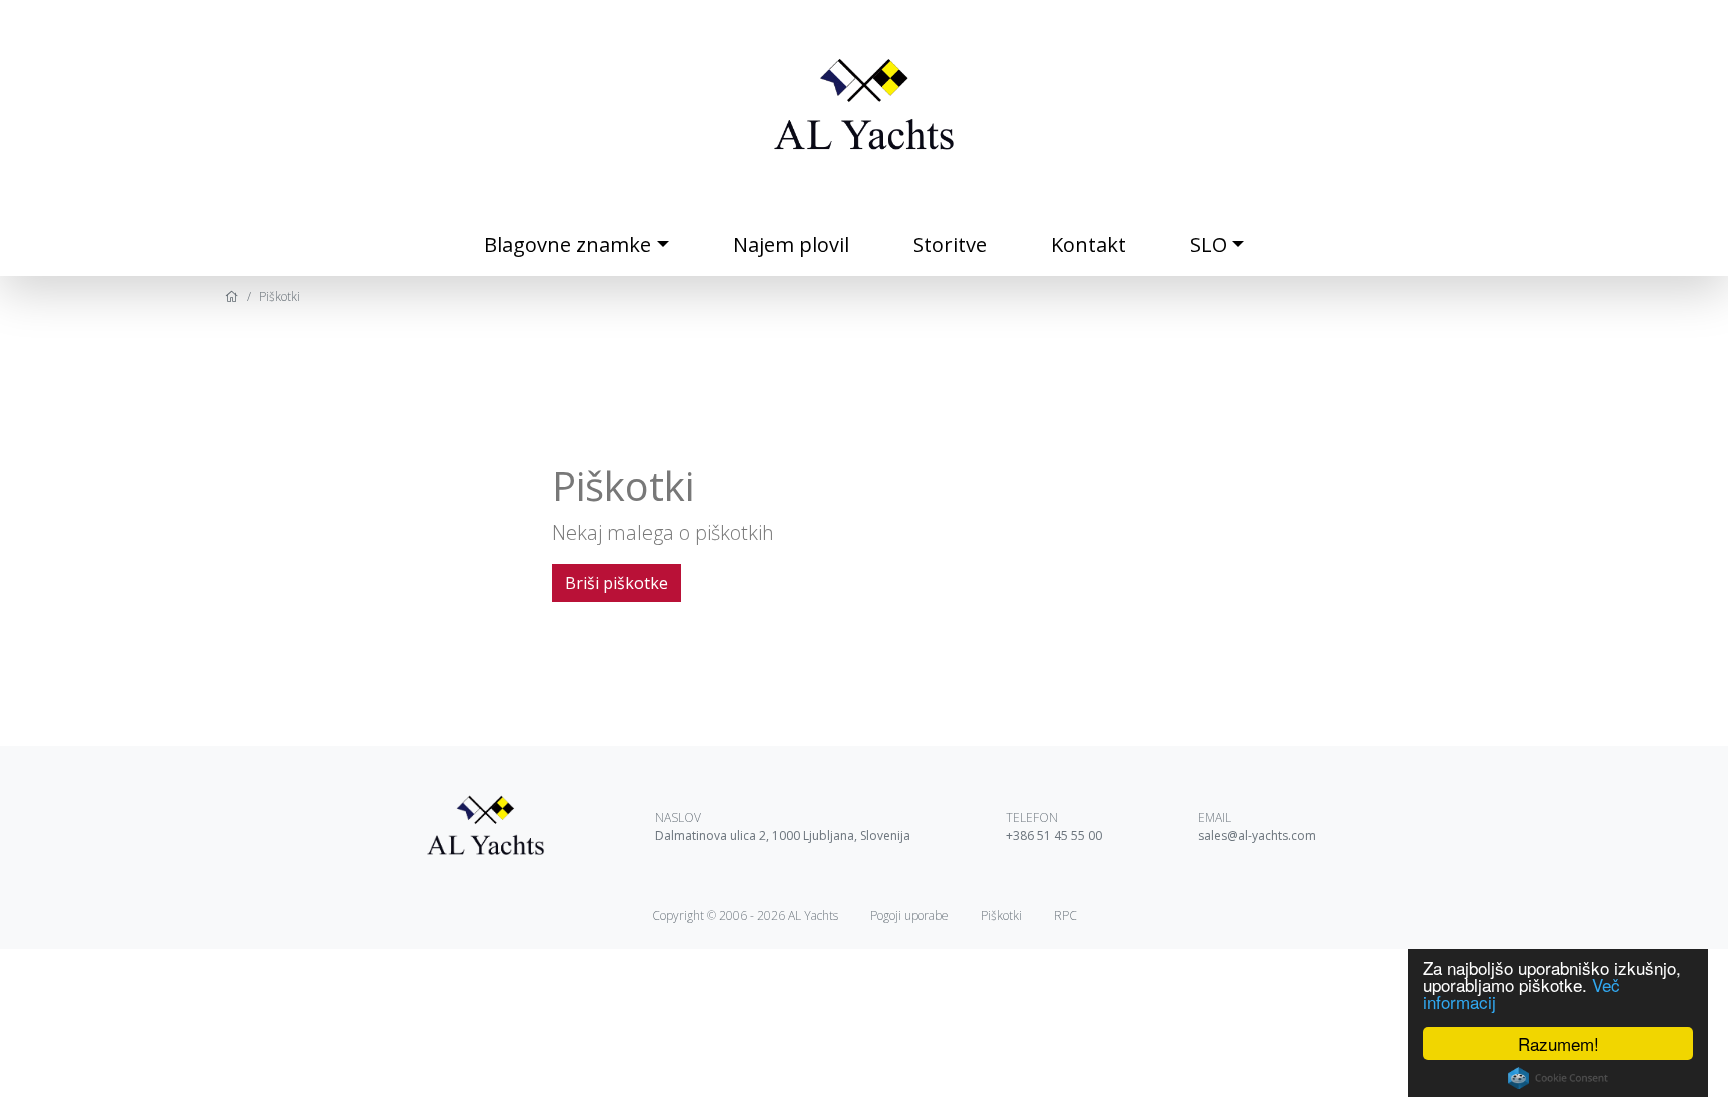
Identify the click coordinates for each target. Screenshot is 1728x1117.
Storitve (950, 244)
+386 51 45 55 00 (1054, 835)
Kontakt (1088, 244)
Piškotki (1001, 915)
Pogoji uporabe (909, 915)
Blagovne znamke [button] (567, 244)
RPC (1065, 915)
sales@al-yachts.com (1257, 835)
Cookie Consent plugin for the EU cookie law (1558, 1078)
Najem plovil (791, 244)
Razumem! (1558, 1043)
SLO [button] (1208, 244)
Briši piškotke (616, 583)
